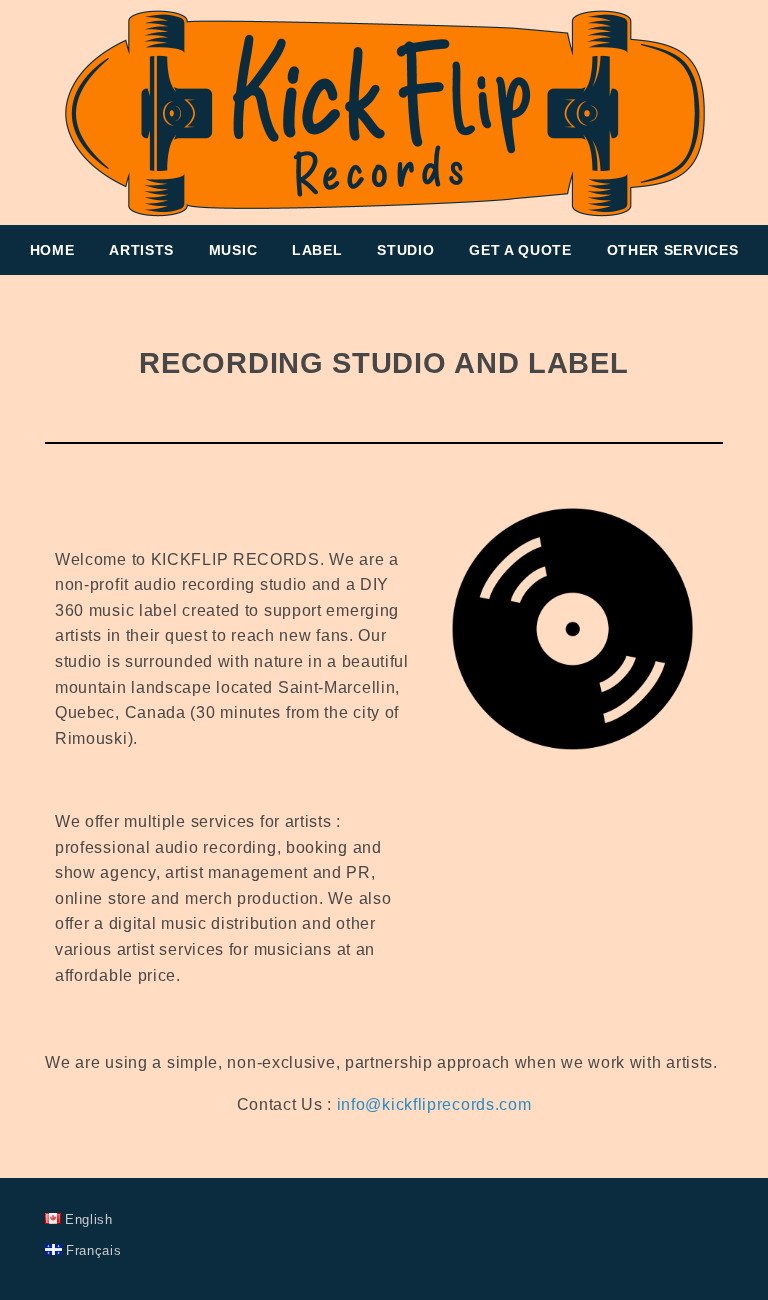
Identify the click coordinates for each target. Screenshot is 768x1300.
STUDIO (405, 250)
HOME (52, 250)
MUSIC (233, 250)
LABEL (317, 250)
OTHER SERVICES (673, 250)
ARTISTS (141, 250)
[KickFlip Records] (384, 112)
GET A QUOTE (520, 250)
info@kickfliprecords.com (434, 1104)
